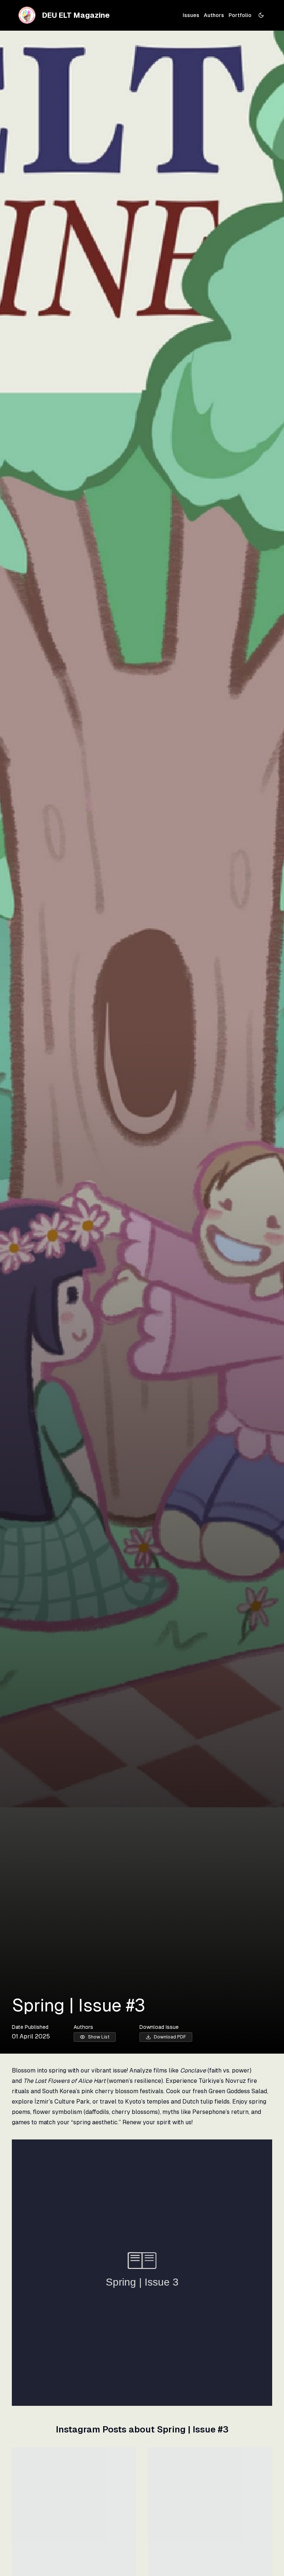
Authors (214, 15)
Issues (191, 15)
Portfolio (240, 15)
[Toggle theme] (261, 15)
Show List (99, 2037)
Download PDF (170, 2037)
